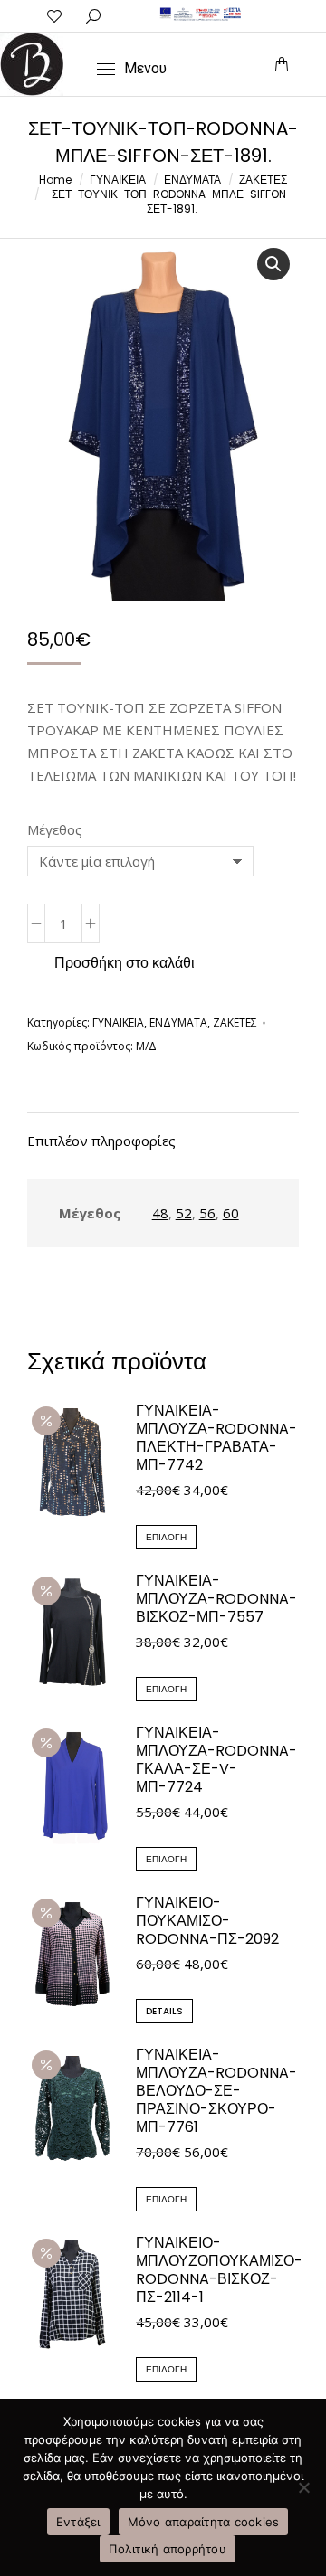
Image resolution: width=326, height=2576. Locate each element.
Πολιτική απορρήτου (168, 2549)
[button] (58, 14)
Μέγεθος (55, 829)
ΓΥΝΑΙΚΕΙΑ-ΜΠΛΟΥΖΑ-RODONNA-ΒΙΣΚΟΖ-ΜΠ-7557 (216, 1599)
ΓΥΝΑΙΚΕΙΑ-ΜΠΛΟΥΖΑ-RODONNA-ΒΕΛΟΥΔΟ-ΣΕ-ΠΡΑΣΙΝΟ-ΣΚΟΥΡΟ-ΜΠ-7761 (216, 2091)
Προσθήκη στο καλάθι (125, 963)
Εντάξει (78, 2522)
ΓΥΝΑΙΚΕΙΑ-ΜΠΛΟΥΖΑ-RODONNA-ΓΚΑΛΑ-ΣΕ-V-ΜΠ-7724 (216, 1760)
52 (184, 1213)
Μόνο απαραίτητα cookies (204, 2522)
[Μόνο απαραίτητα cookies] (303, 2487)
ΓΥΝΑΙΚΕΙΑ (118, 1023)
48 (160, 1213)
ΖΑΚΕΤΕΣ (235, 1023)
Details (164, 2011)
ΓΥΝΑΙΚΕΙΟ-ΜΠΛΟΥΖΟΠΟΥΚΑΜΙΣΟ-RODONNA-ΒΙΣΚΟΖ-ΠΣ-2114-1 (219, 2270)
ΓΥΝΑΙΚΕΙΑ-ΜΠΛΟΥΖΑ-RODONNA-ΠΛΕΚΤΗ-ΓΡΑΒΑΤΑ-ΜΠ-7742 (216, 1438)
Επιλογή (166, 1537)
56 (207, 1213)
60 (231, 1213)
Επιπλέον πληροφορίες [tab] (101, 1141)
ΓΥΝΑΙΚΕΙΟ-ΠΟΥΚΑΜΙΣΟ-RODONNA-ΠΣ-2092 (207, 1921)
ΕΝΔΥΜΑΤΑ (178, 1023)
